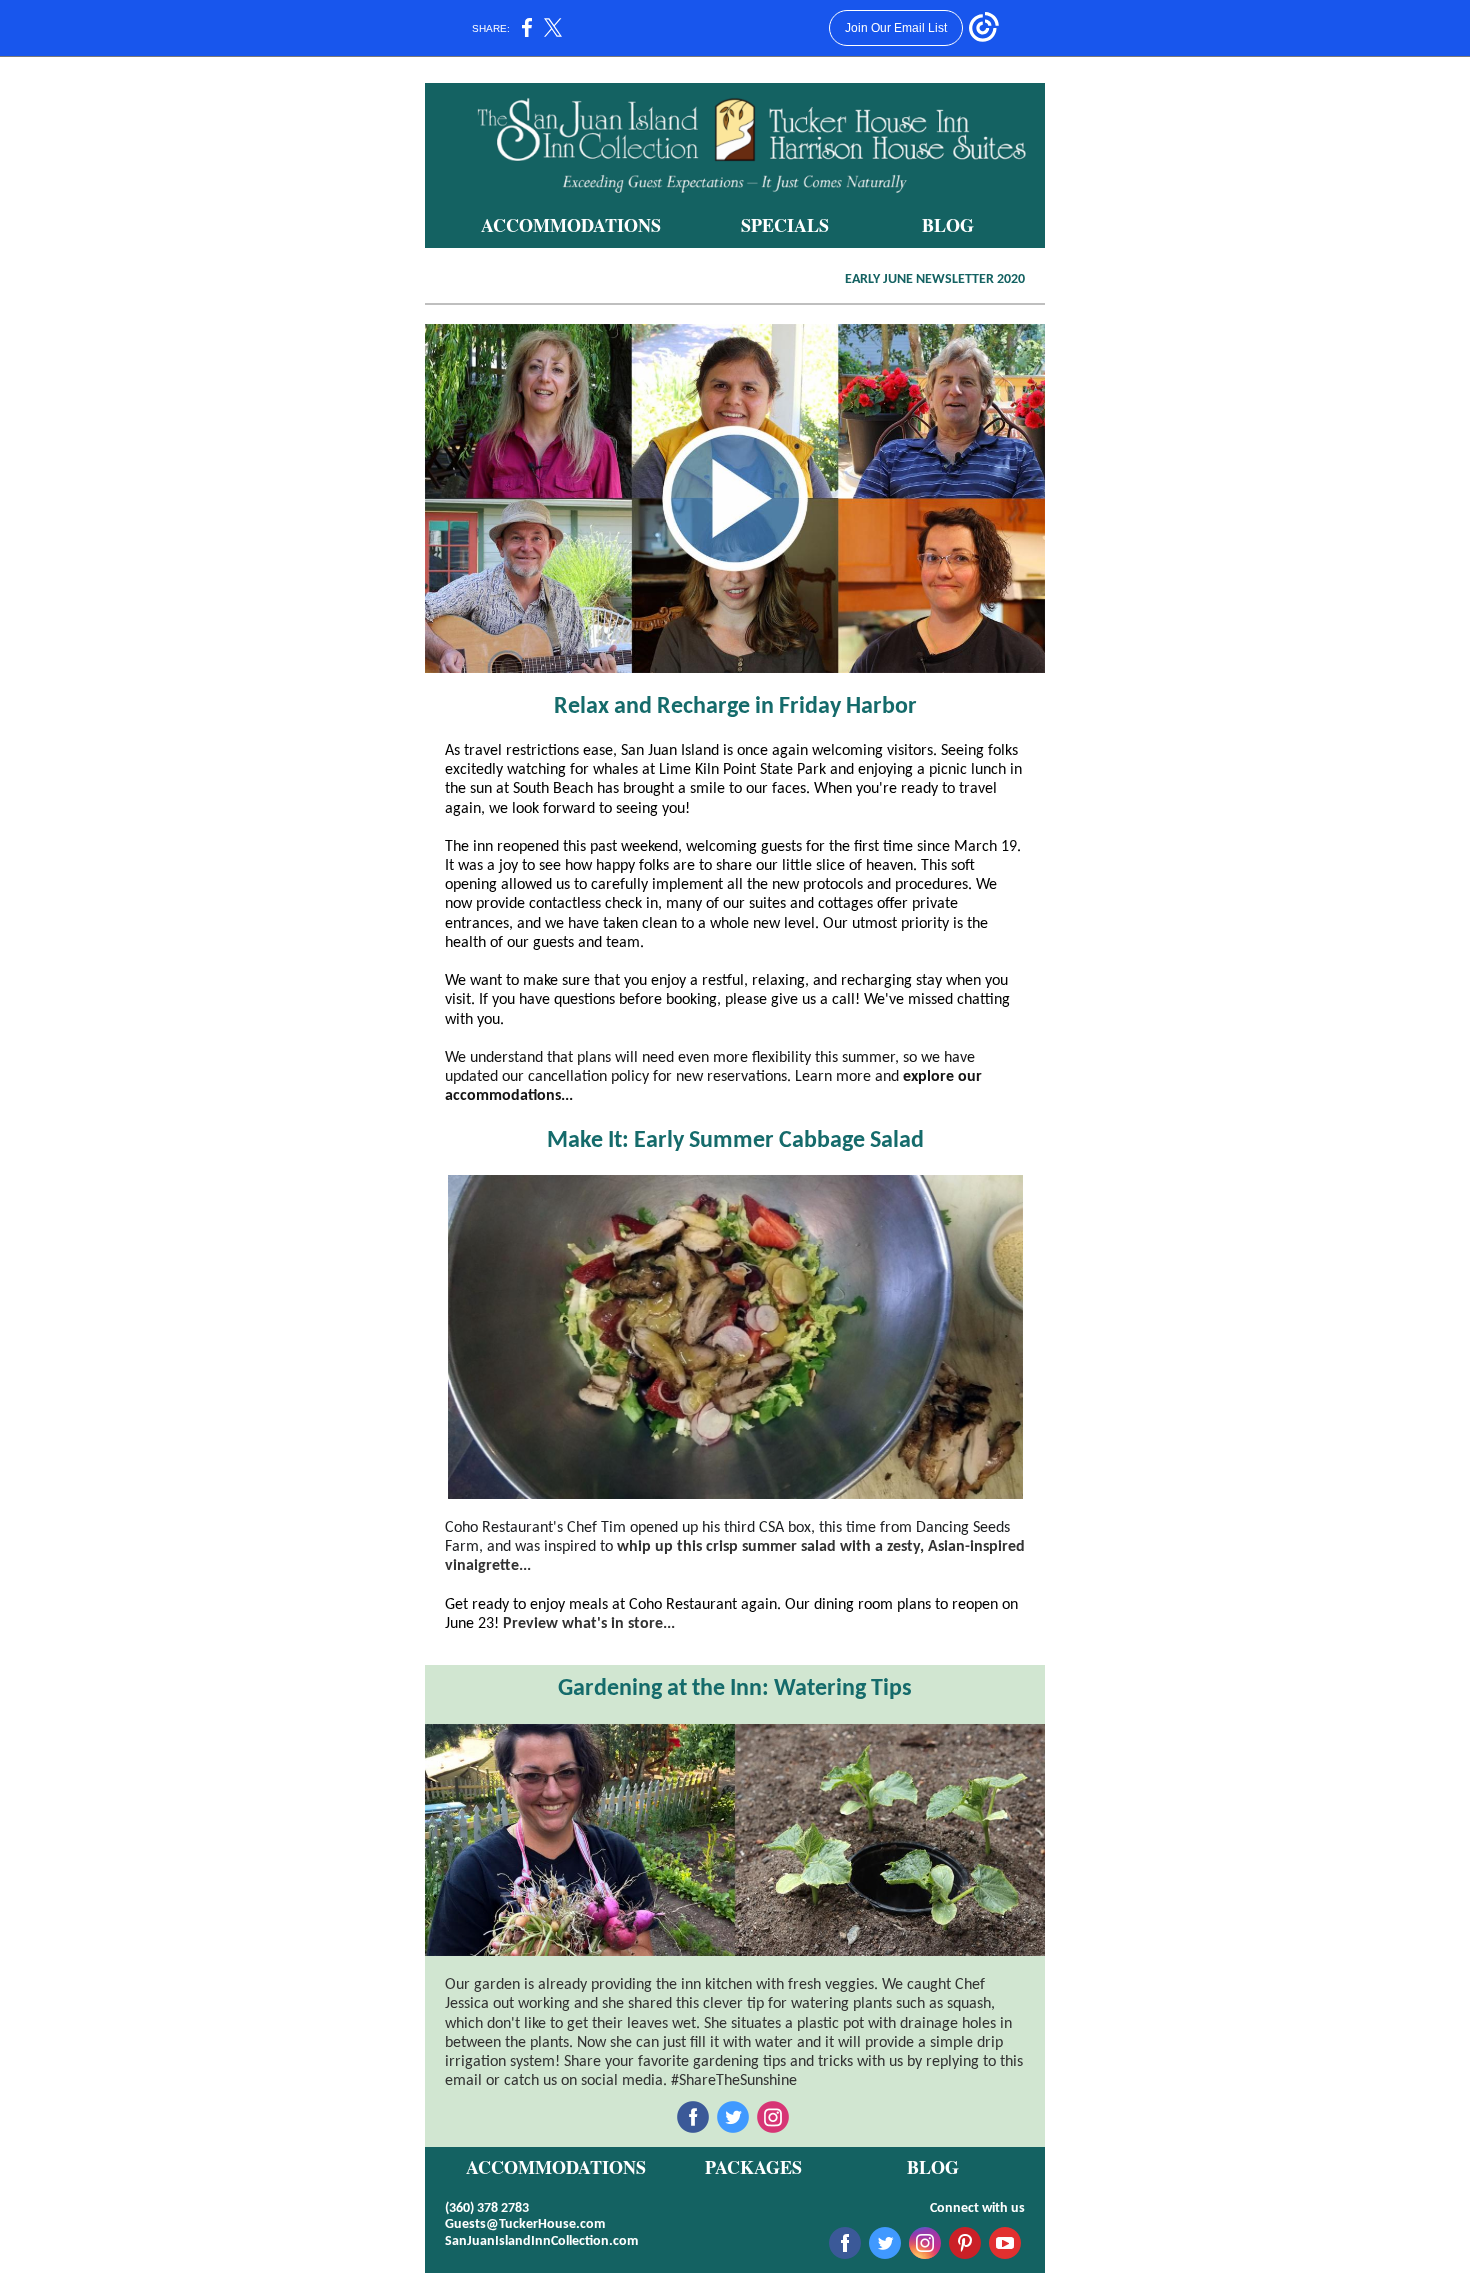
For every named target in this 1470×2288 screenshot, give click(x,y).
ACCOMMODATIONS (571, 225)
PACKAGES (753, 2167)
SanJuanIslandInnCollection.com (541, 2241)
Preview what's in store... (589, 1624)
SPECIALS (785, 225)
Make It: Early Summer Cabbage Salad (735, 1141)
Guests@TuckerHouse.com (525, 2224)
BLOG (948, 225)
